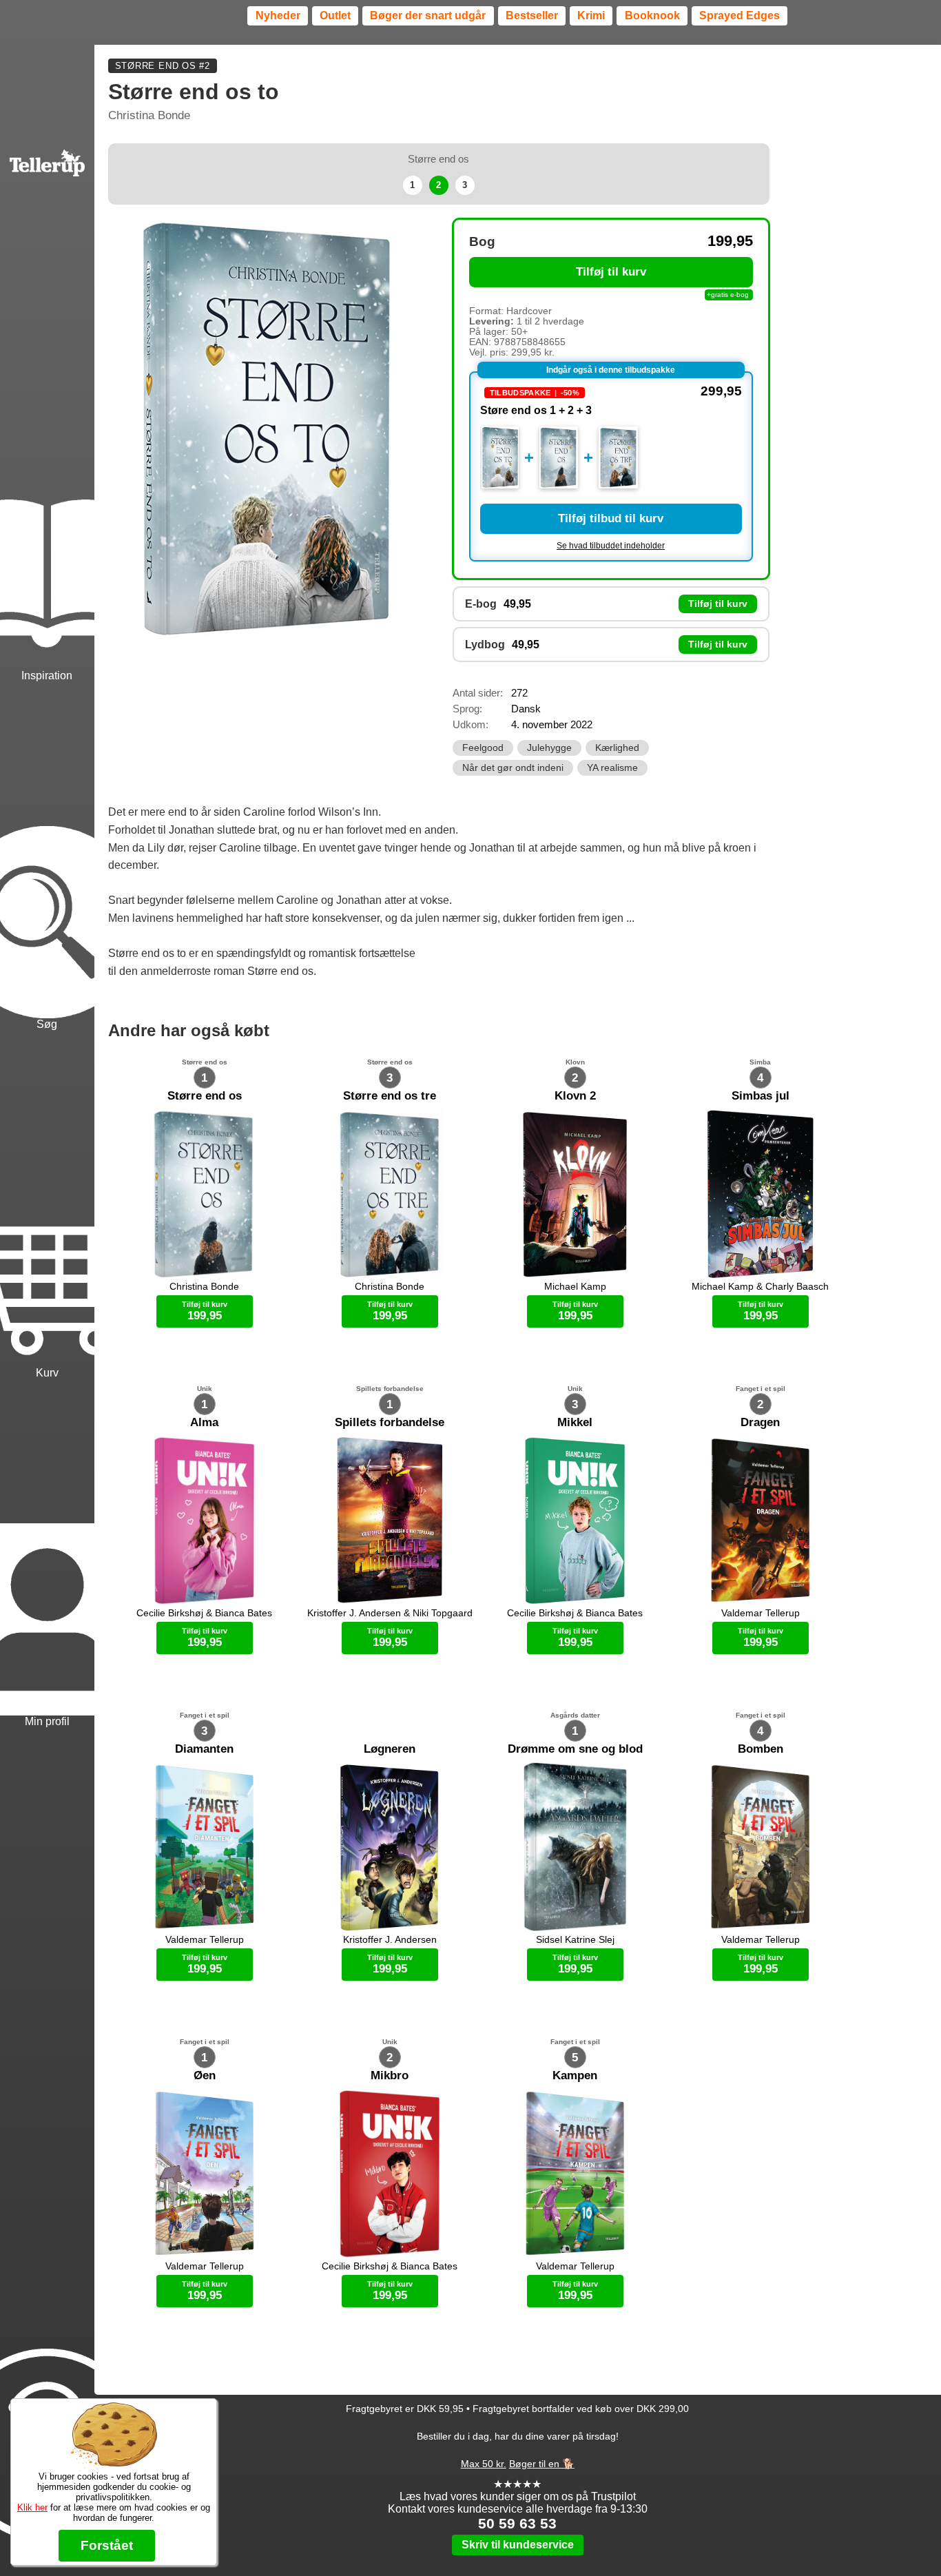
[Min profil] (47, 1555)
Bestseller (532, 16)
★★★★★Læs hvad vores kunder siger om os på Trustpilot (518, 2490)
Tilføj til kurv (611, 272)
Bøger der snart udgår (428, 16)
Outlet (335, 16)
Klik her (32, 2507)
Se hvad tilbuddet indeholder (611, 546)
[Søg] (47, 858)
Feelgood (483, 748)
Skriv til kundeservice (518, 2545)
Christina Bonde (149, 115)
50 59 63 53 (517, 2523)
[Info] (47, 2381)
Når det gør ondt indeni (513, 768)
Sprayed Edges (740, 16)
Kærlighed (617, 748)
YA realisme (612, 768)
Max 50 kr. (484, 2464)
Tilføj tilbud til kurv (611, 518)
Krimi (591, 16)
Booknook (652, 16)
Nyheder (278, 16)
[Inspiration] (47, 509)
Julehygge (549, 748)
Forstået (107, 2545)
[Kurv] (47, 1206)
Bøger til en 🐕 (542, 2464)
